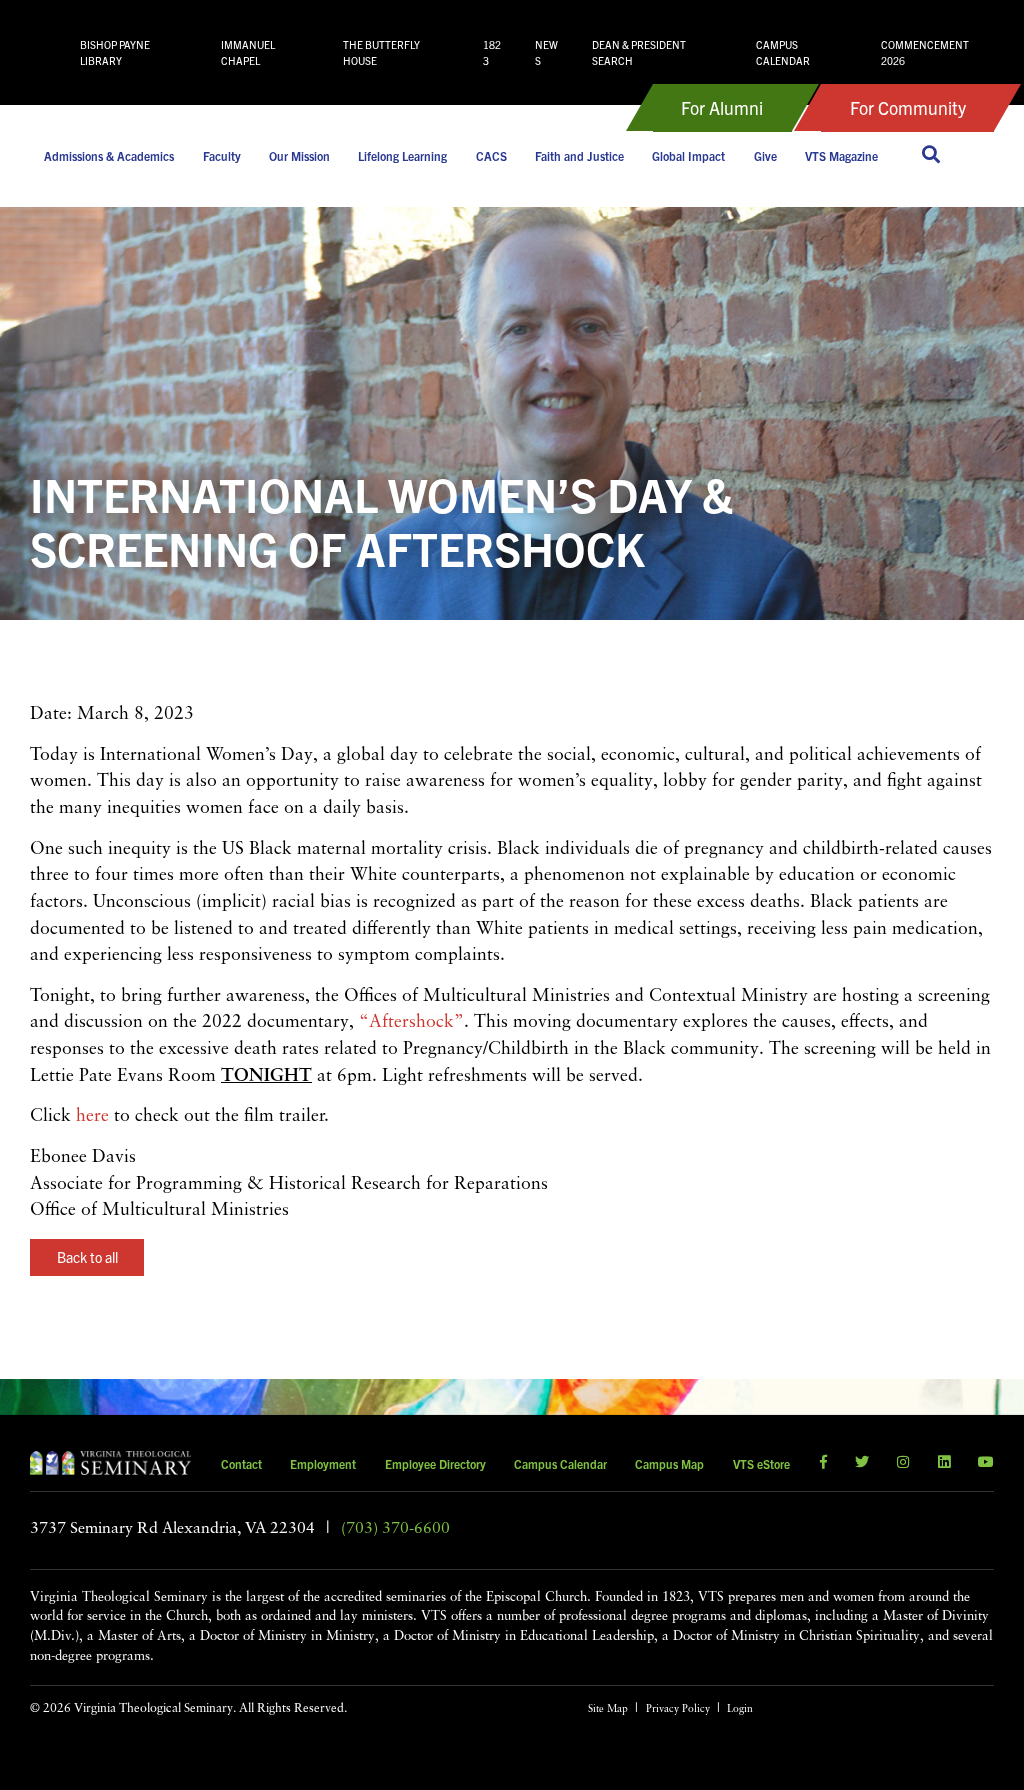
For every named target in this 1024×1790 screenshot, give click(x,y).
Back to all (87, 1257)
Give (765, 155)
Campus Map (669, 1463)
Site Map (608, 1709)
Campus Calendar (783, 52)
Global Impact (688, 155)
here (92, 1116)
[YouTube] (986, 1463)
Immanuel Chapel (248, 52)
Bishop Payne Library (115, 52)
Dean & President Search (639, 52)
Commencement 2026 (925, 52)
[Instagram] (903, 1463)
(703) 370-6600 (395, 1529)
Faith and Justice (579, 155)
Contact (241, 1463)
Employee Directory (435, 1463)
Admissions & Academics (109, 155)
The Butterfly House (381, 52)
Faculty (222, 155)
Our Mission (299, 155)
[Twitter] (862, 1463)
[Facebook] (823, 1463)
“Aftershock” (411, 1022)
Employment (323, 1463)
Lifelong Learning (402, 155)
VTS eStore (761, 1463)
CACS (491, 155)
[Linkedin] (944, 1463)
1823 (492, 52)
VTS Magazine (841, 155)
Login (740, 1709)
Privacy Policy (678, 1709)
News (546, 52)
